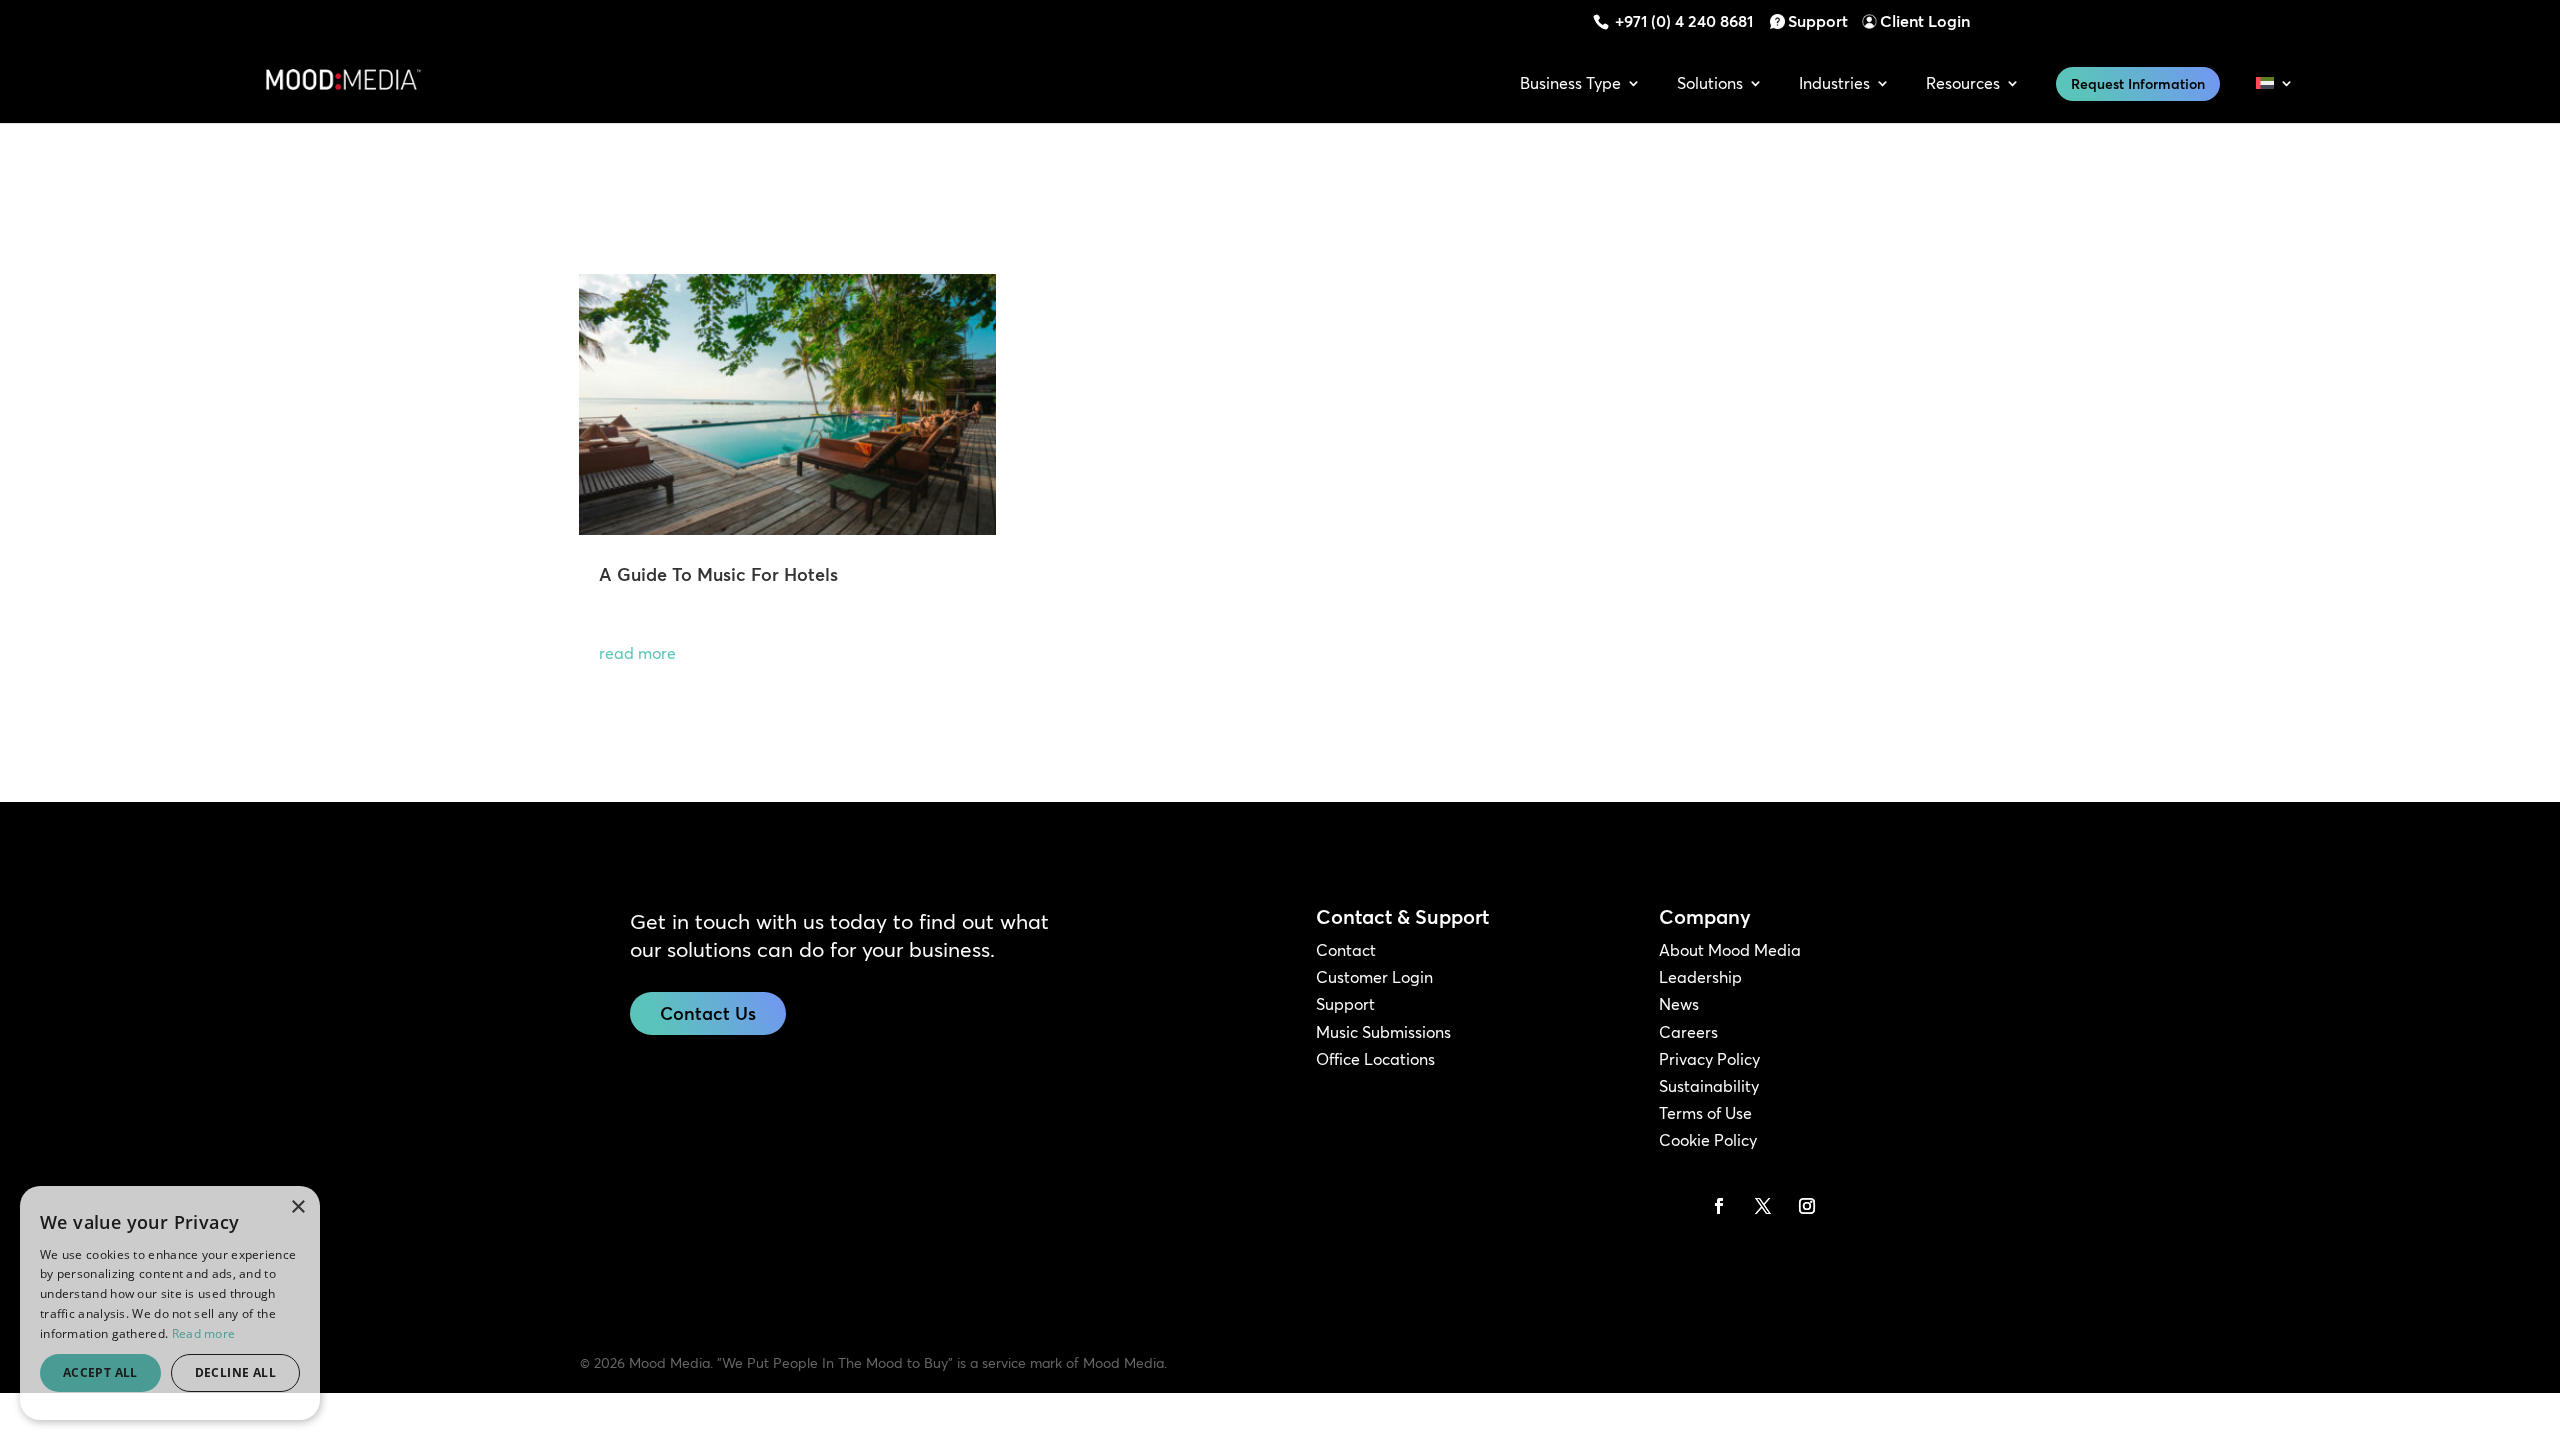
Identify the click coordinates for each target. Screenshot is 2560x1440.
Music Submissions (1383, 1032)
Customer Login (1374, 977)
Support (1818, 21)
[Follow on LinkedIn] (1675, 1206)
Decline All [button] (235, 1372)
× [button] (297, 1207)
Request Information (2138, 84)
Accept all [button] (100, 1372)
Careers (1688, 1032)
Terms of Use (1705, 1113)
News (1679, 1004)
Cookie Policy (1708, 1140)
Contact (1346, 950)
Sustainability (1709, 1086)
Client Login (1925, 21)
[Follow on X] (1763, 1206)
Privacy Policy (1709, 1059)
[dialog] (170, 1303)
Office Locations (1375, 1059)
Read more (204, 1333)
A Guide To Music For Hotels (718, 574)
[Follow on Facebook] (1719, 1206)
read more (637, 653)
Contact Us (708, 1013)
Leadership (1700, 977)
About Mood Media (1730, 950)
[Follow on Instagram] (1807, 1206)
